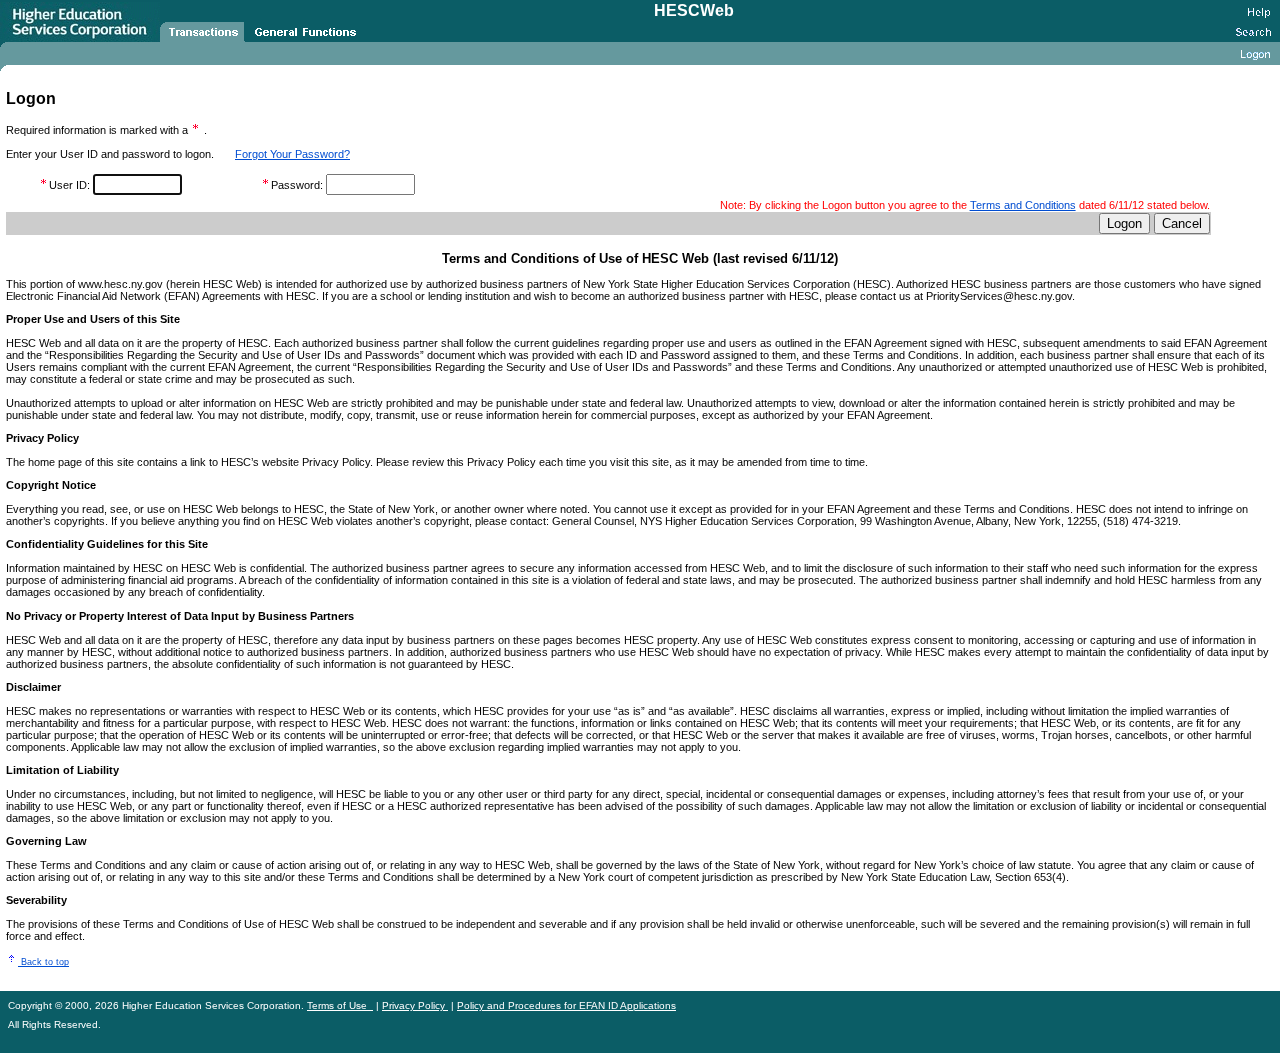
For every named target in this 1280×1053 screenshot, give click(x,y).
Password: (298, 185)
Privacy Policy (415, 1005)
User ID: (71, 185)
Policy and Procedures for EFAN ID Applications (566, 1005)
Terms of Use (340, 1005)
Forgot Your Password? (292, 154)
